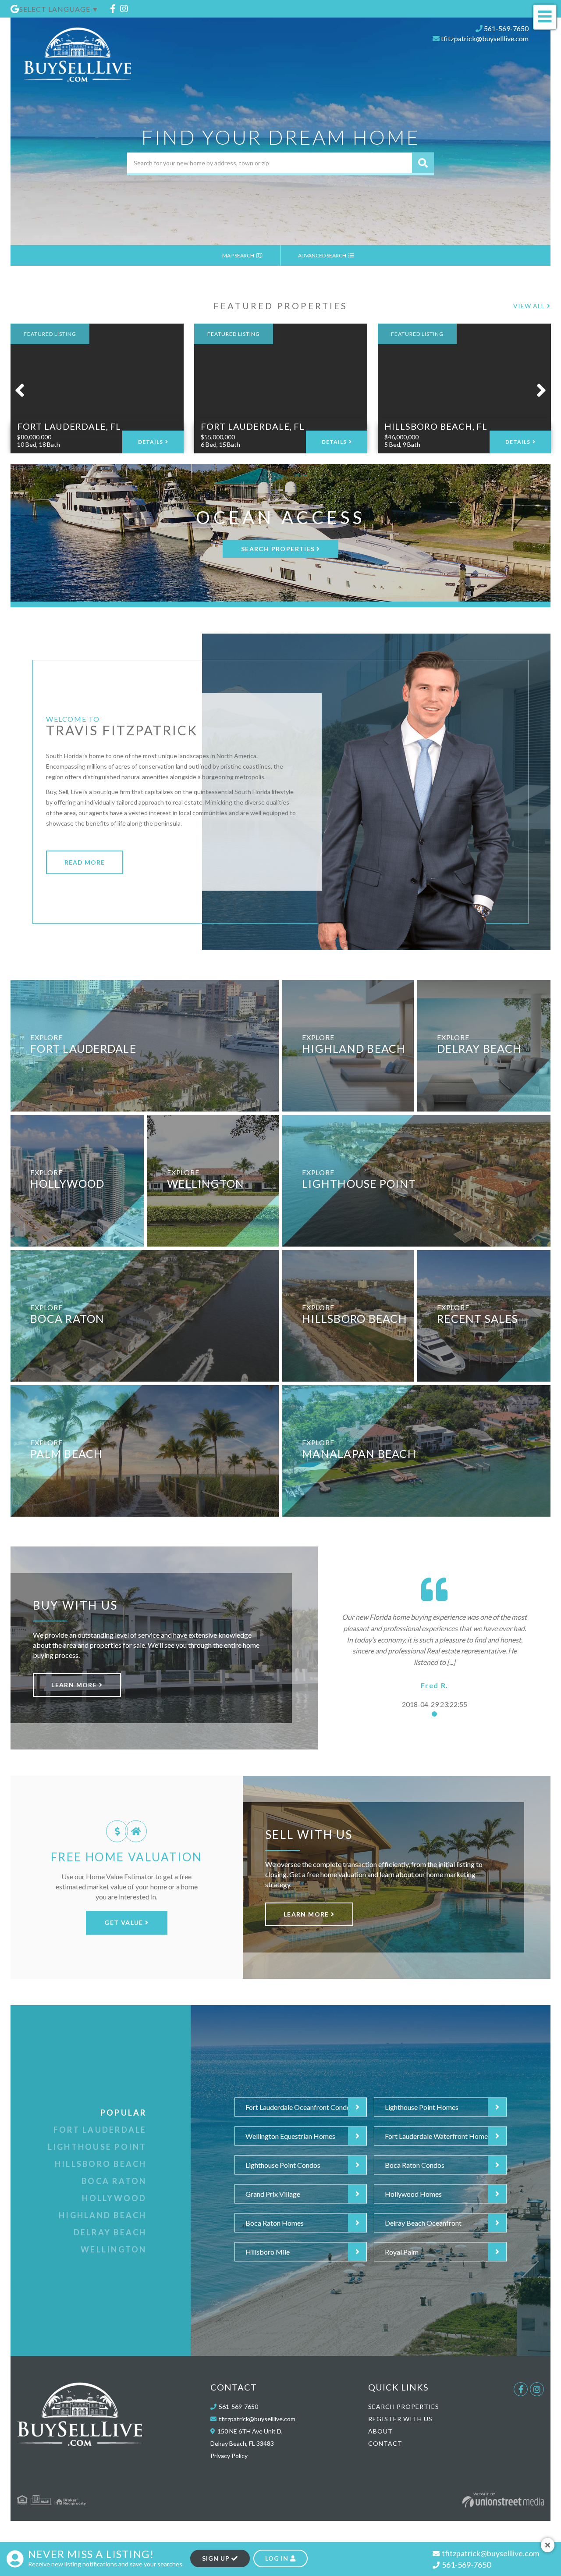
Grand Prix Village (273, 2194)
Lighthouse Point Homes (422, 2107)
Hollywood (114, 2198)
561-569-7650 (506, 28)
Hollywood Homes (413, 2194)
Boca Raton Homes (275, 2223)
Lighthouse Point (97, 2147)
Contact (385, 2443)
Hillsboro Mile (268, 2252)
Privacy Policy (229, 2456)
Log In (278, 2558)
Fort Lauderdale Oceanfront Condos (300, 2107)
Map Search (239, 255)
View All (529, 306)
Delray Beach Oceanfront (423, 2223)
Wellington (114, 2249)
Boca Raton (114, 2181)
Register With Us (400, 2419)
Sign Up (217, 2558)
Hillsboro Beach (101, 2164)
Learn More (75, 1685)
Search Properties (278, 549)
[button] (423, 163)
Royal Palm (402, 2252)
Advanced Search (323, 255)
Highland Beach (103, 2215)
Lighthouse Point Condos (283, 2165)
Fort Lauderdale (100, 2130)
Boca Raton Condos (415, 2165)
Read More (85, 862)
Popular (124, 2113)
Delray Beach (110, 2232)
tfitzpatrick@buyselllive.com (485, 38)
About (380, 2431)
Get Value (125, 1922)
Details (151, 442)
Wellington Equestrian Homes (290, 2136)
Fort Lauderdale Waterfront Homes (438, 2136)
